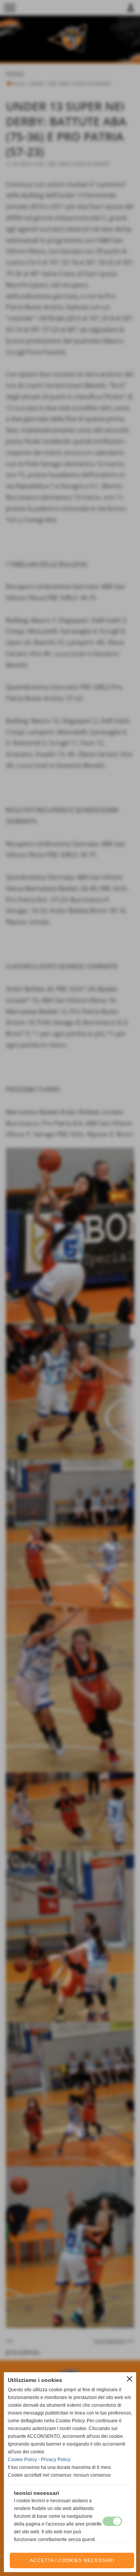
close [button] (129, 2379)
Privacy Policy (56, 2460)
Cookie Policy (22, 2460)
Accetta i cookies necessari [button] (72, 2560)
